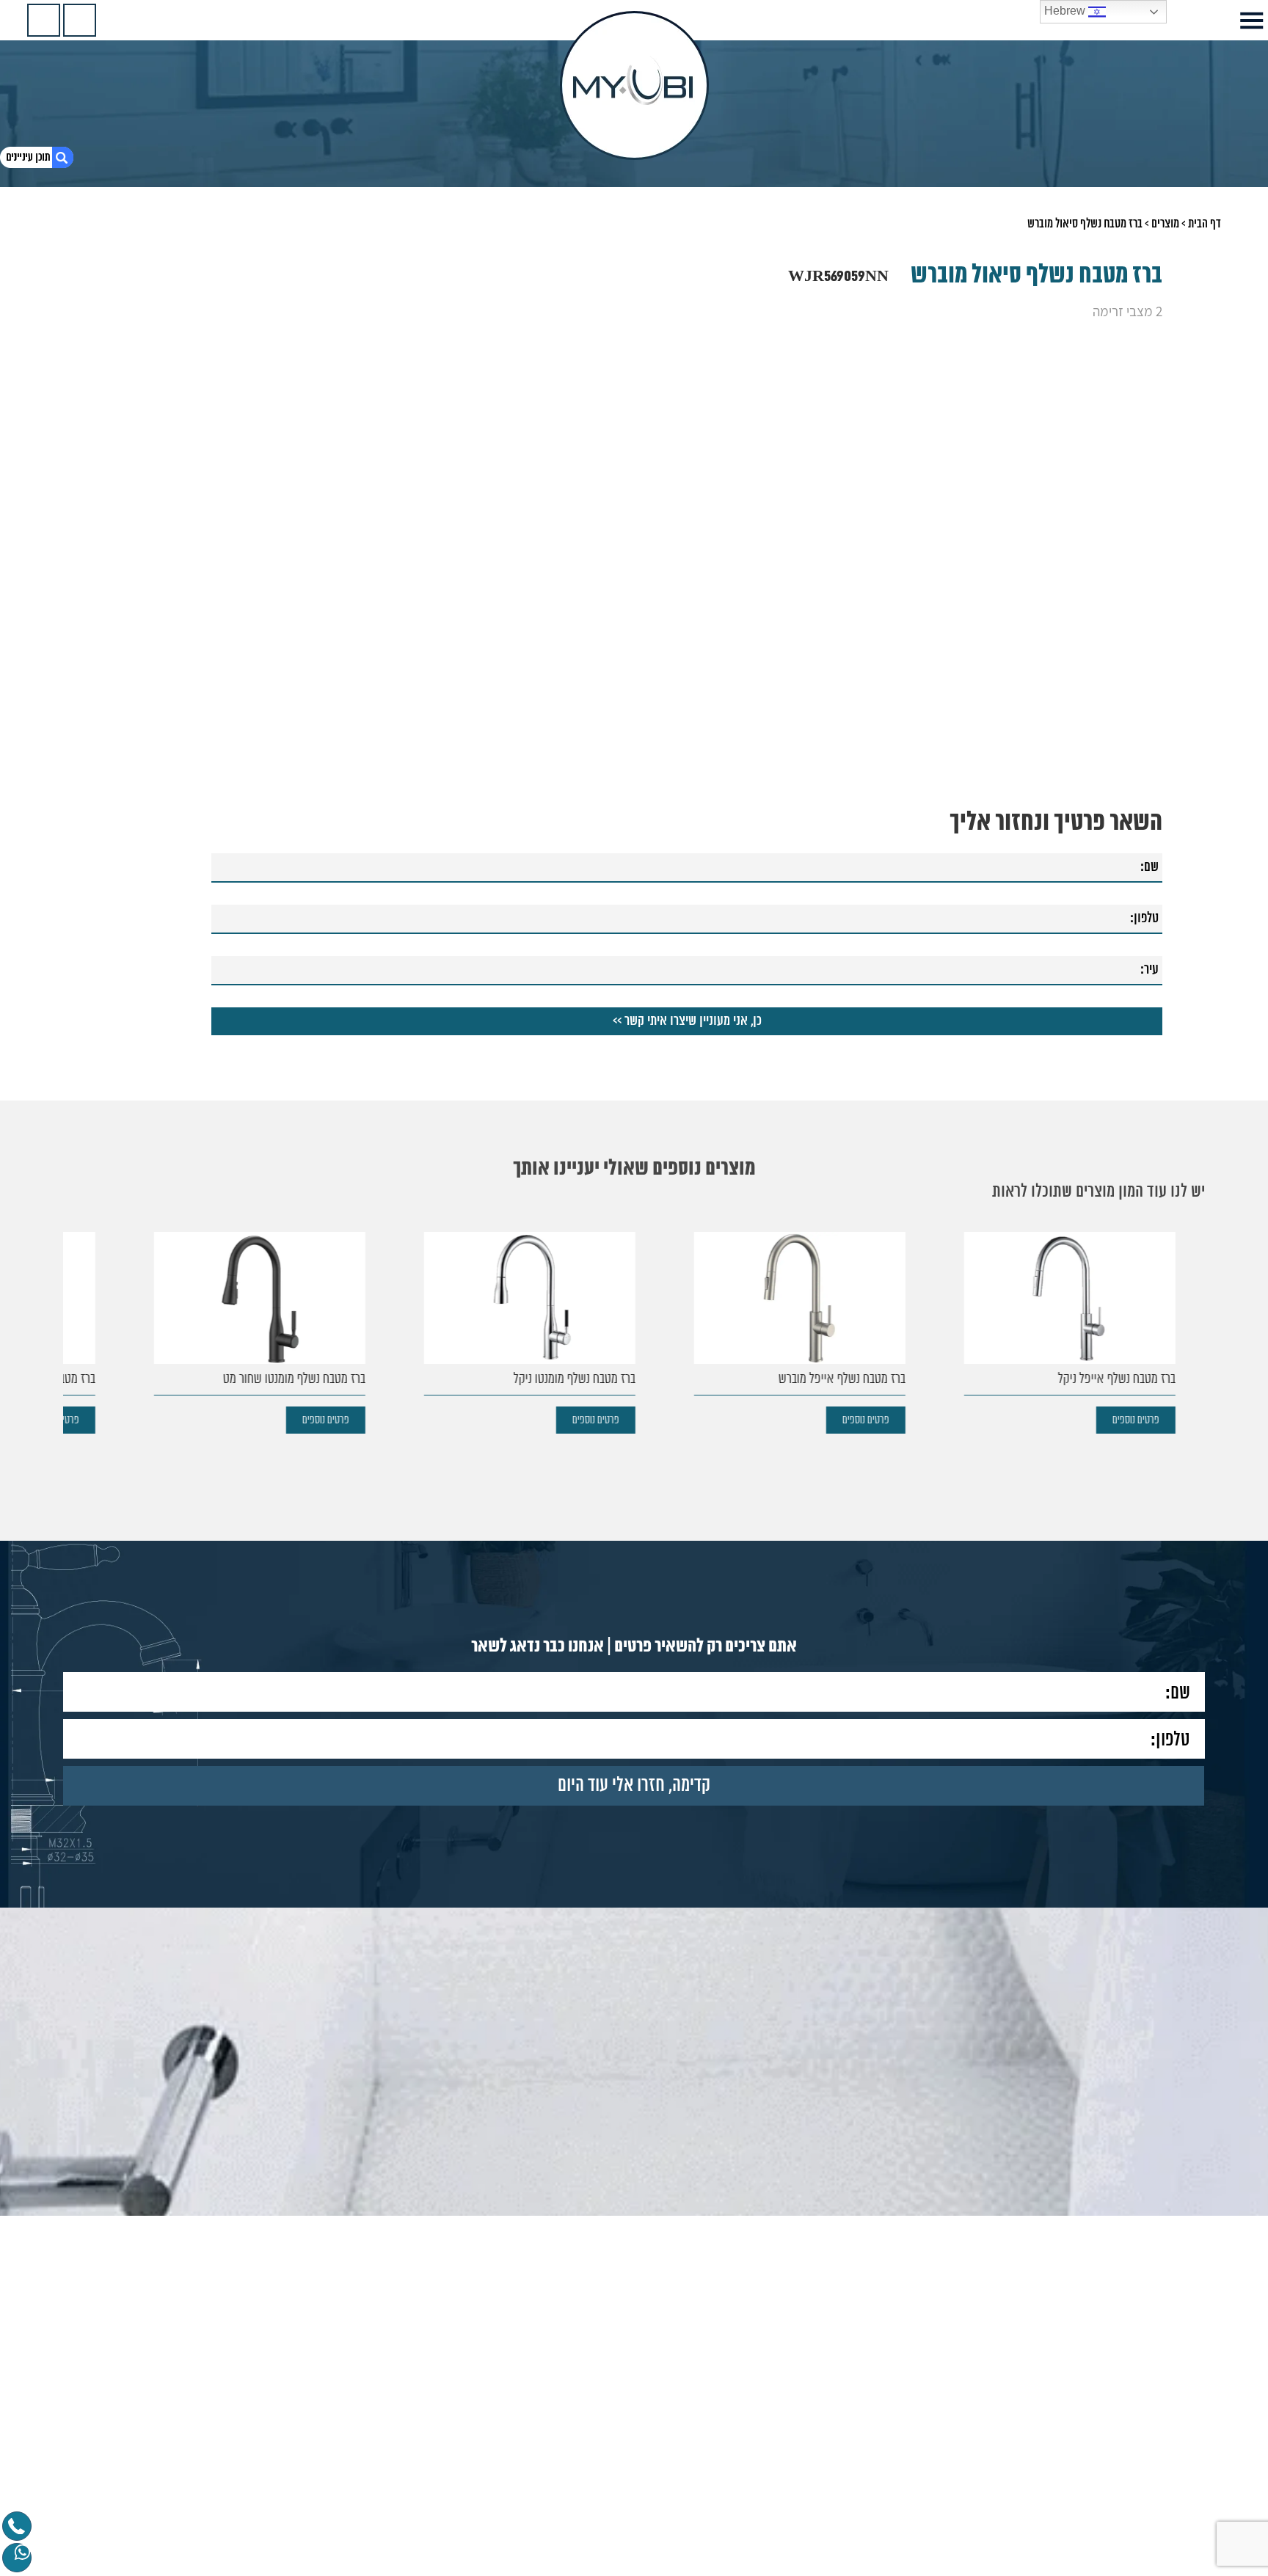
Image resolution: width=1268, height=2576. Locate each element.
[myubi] (634, 85)
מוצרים (1165, 224)
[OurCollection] (80, 20)
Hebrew (1066, 11)
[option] (1062, 1333)
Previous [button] (1196, 1309)
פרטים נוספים (1136, 1420)
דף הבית (1205, 224)
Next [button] (72, 1309)
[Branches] (44, 20)
